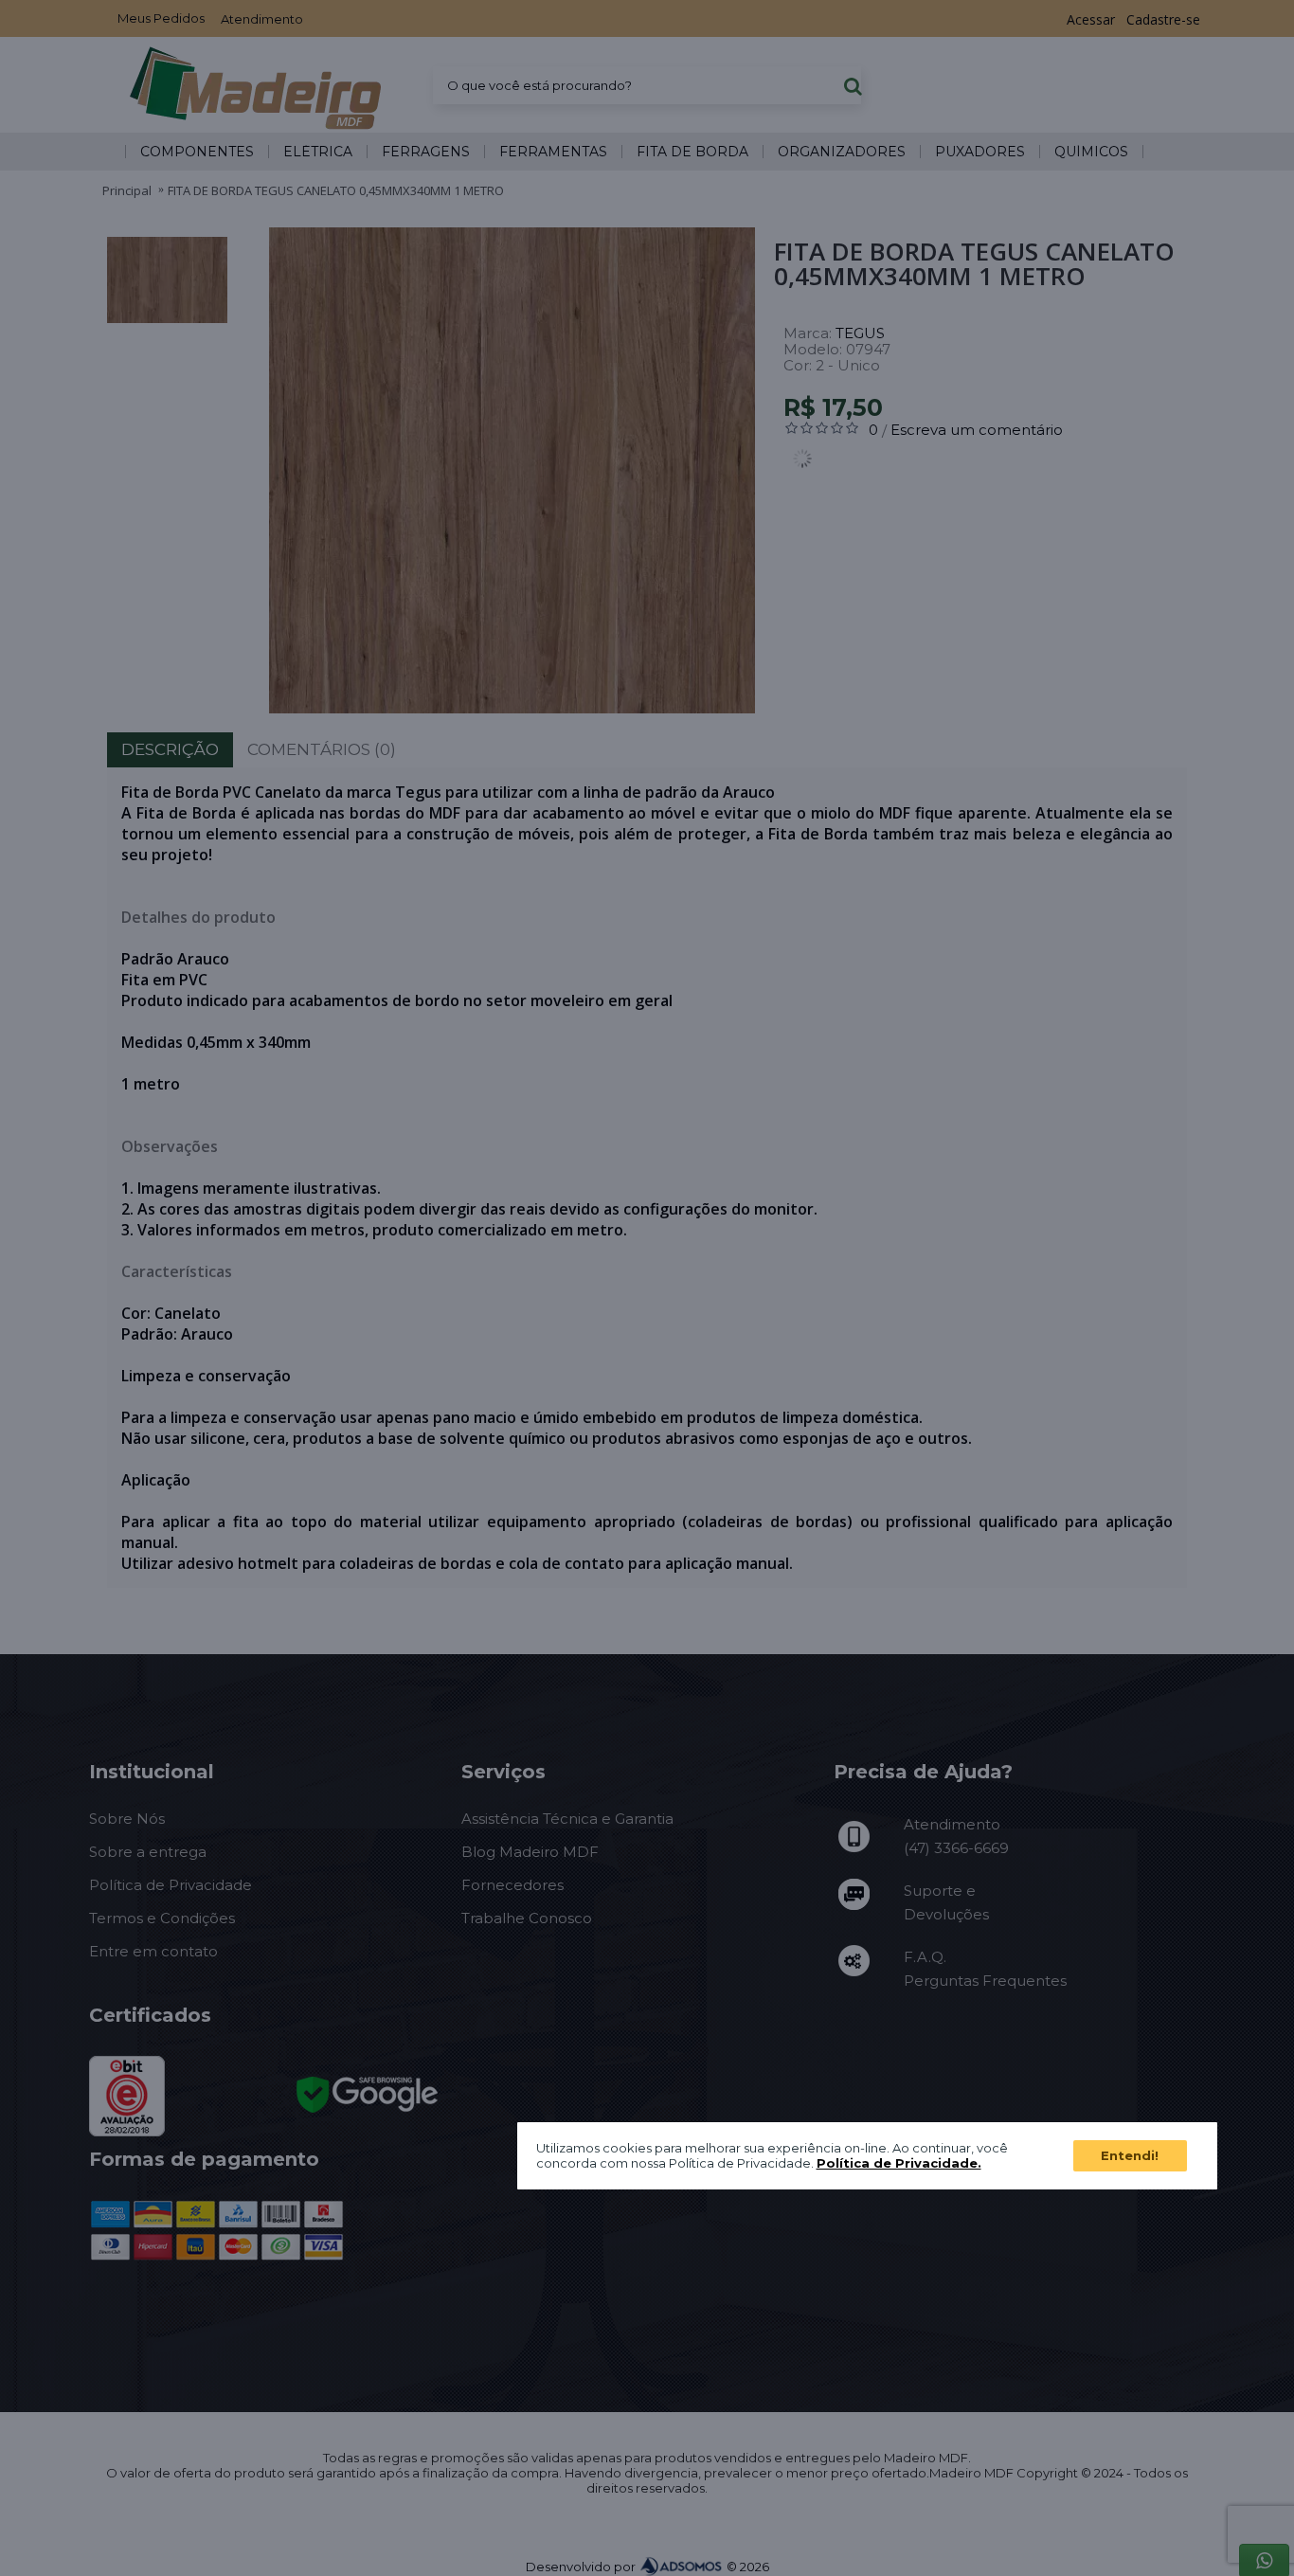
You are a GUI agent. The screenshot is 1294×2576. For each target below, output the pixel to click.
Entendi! (1130, 2155)
